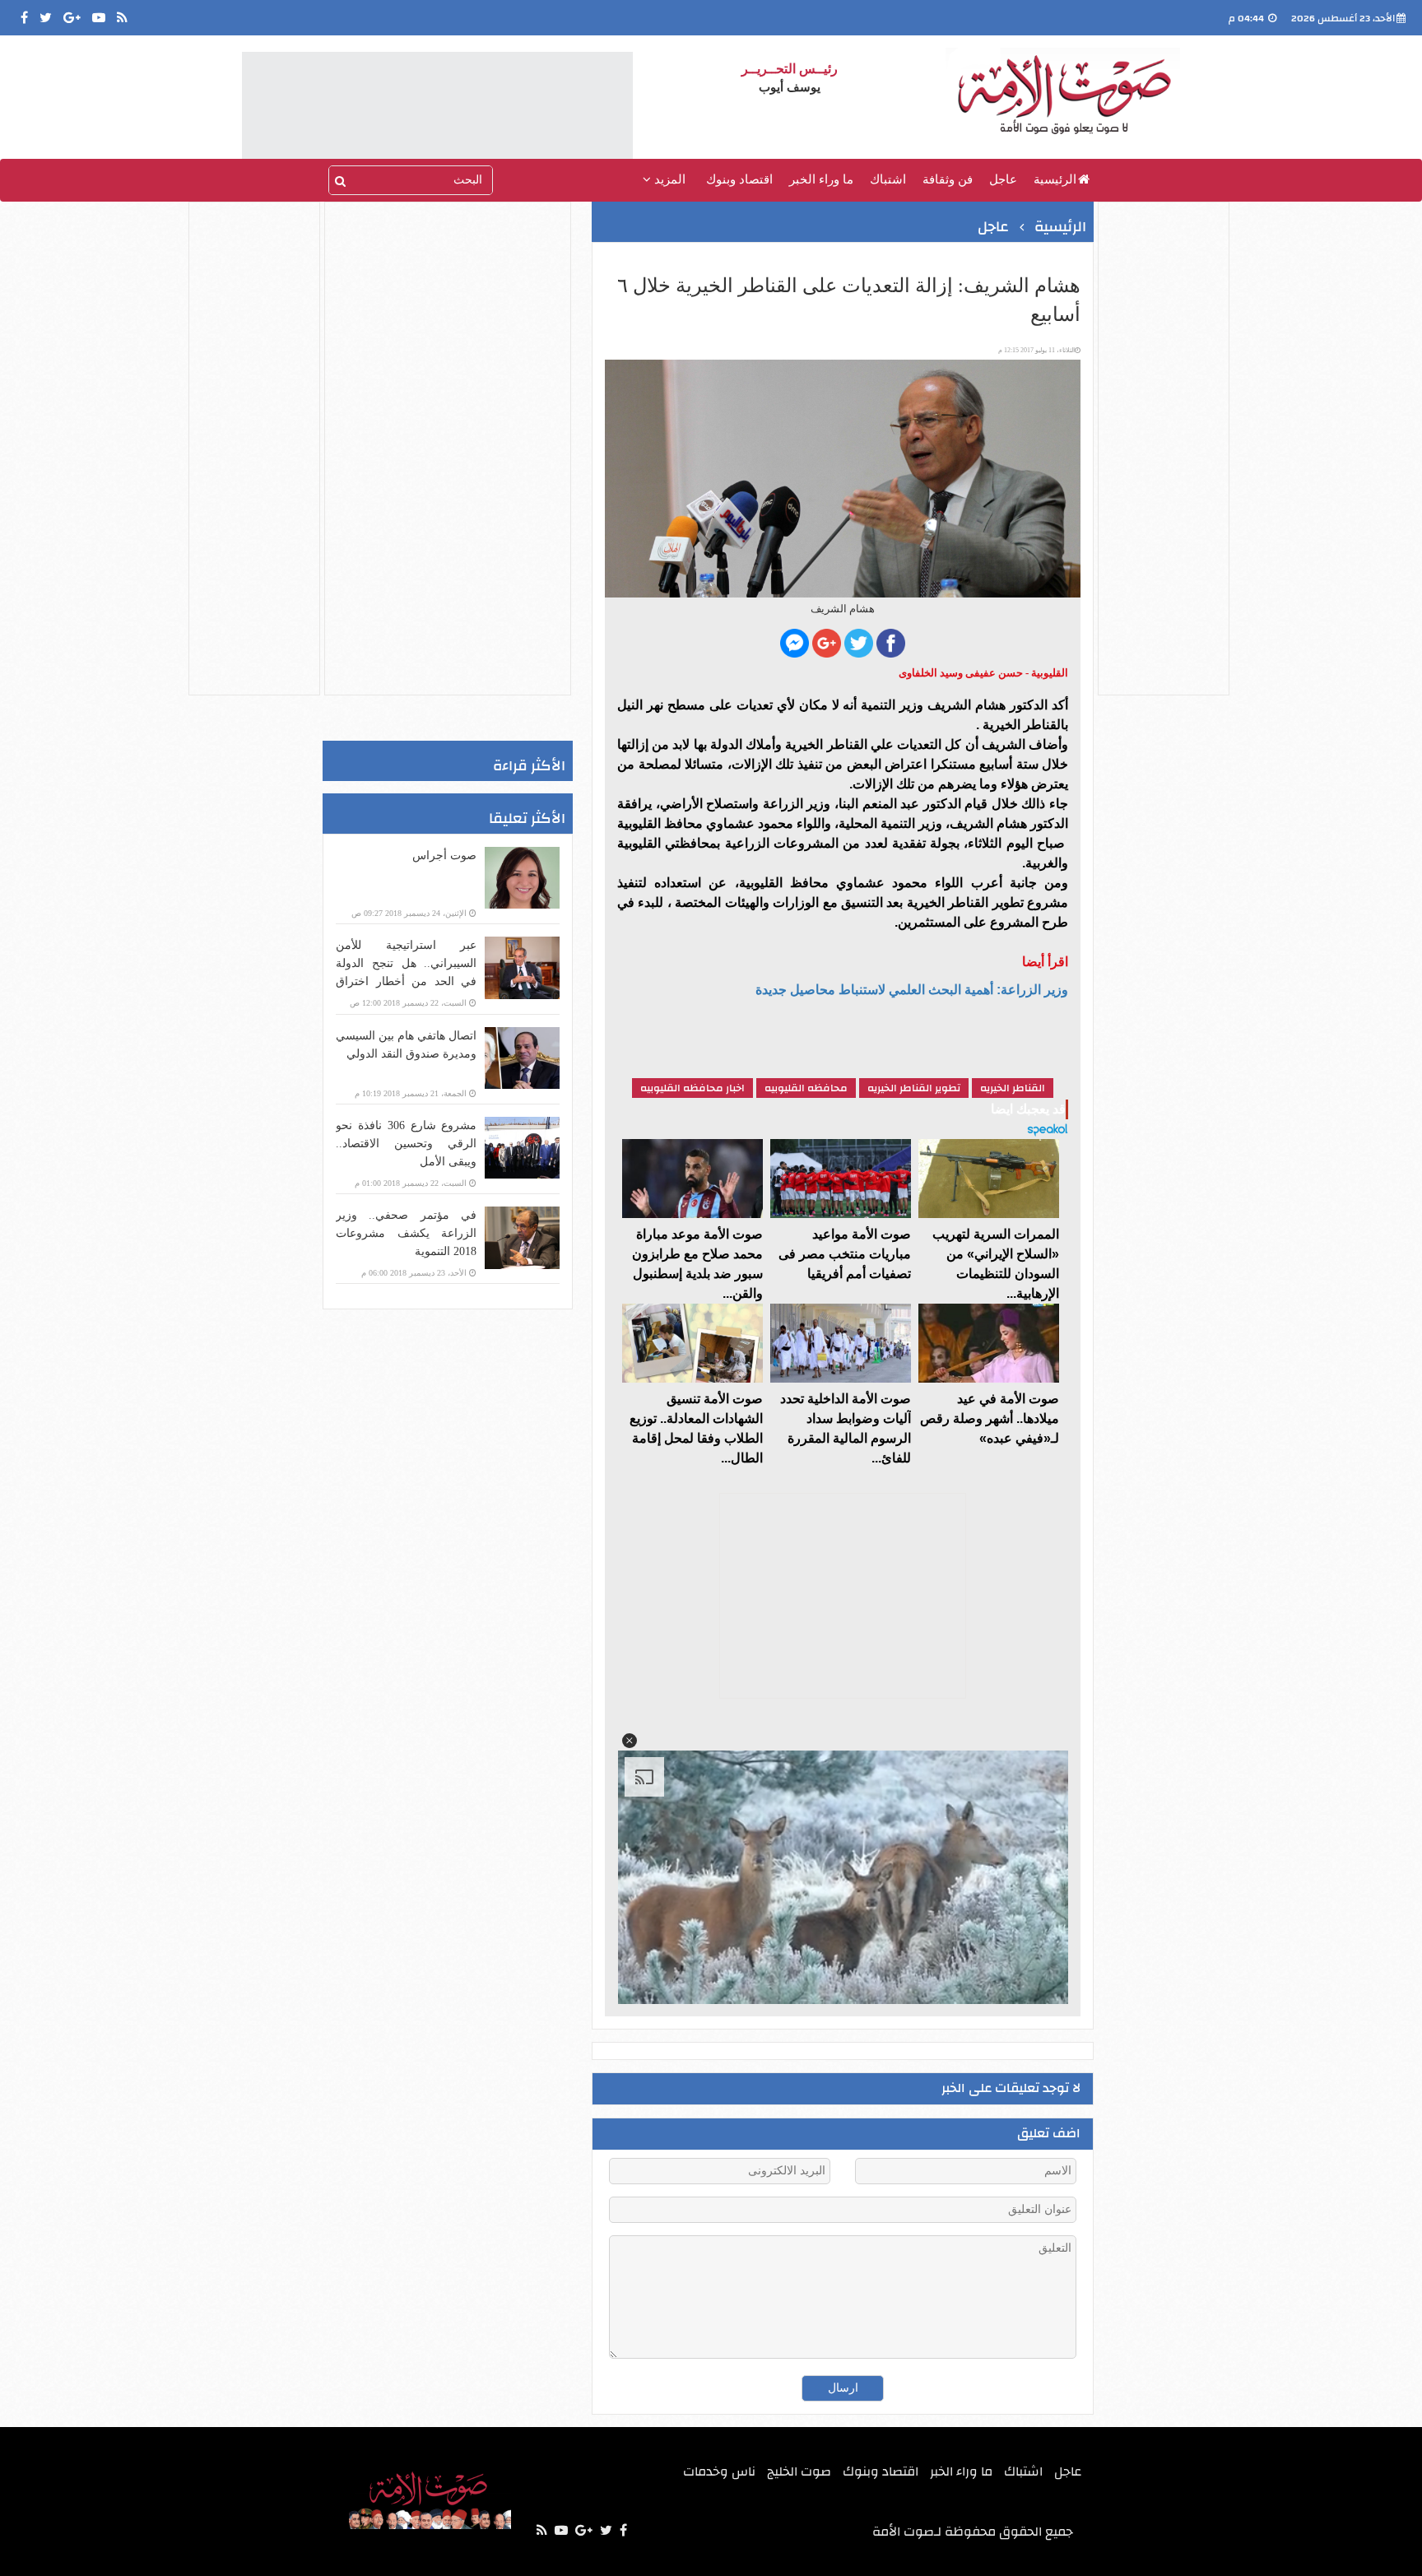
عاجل (1003, 179)
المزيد (668, 179)
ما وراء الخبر (821, 179)
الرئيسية (1055, 179)
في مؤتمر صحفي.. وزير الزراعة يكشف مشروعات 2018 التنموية (406, 1233)
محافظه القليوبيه (806, 1088)
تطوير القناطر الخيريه (914, 1088)
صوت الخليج (799, 2471)
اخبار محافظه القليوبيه (692, 1088)
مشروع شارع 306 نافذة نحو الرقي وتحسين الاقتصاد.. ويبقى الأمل (406, 1144)
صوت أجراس (444, 856)
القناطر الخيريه (1013, 1088)
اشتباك (888, 179)
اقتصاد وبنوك (739, 179)
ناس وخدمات (719, 2471)
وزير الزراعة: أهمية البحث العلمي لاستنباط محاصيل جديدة (912, 990)
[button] (630, 1741)
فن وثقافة (948, 179)
